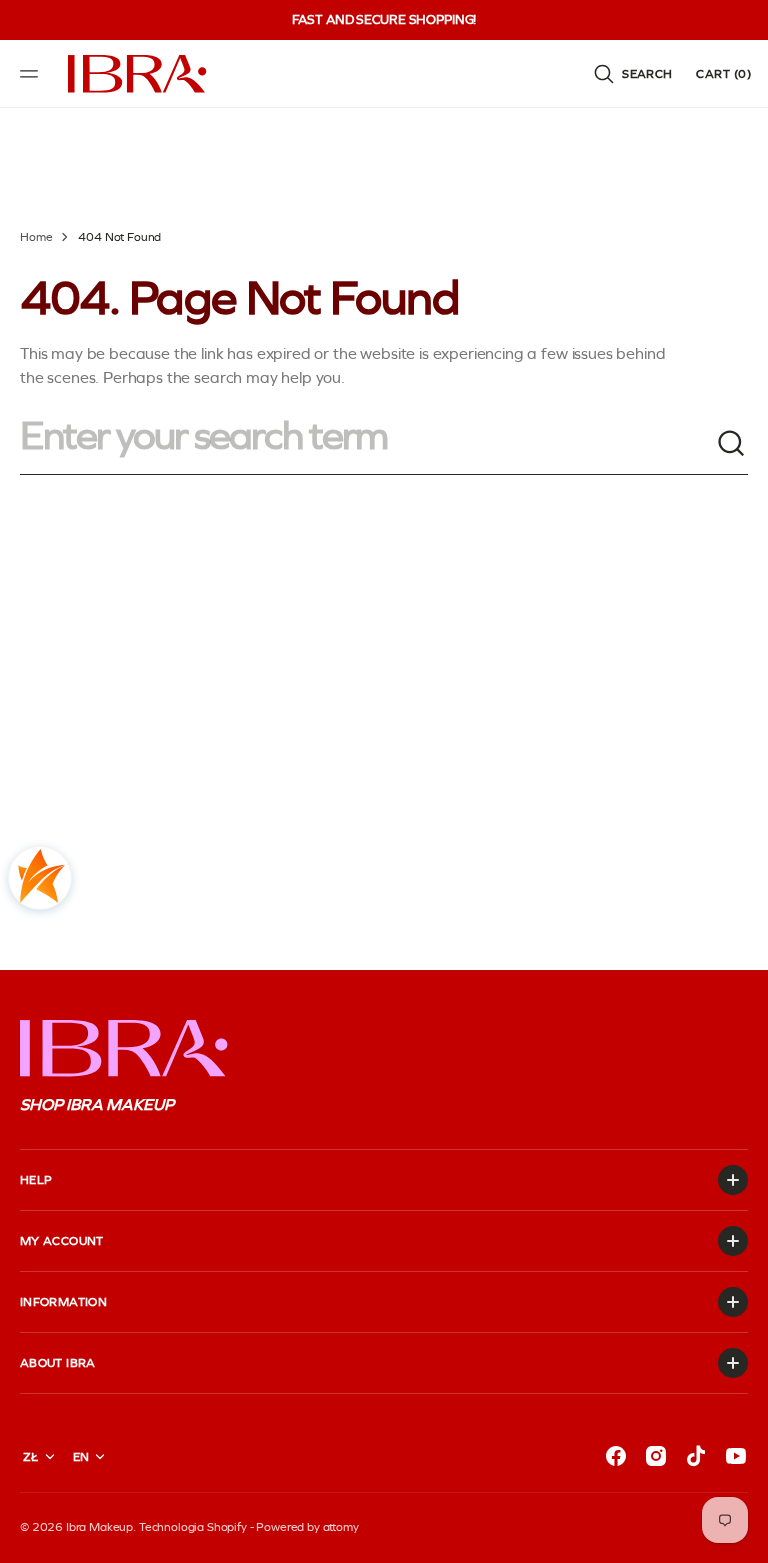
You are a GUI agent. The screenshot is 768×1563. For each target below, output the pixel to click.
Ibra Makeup (99, 1527)
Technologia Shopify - (196, 1527)
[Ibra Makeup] (138, 74)
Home (36, 237)
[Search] (732, 444)
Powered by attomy (307, 1527)
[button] (32, 74)
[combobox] (368, 444)
